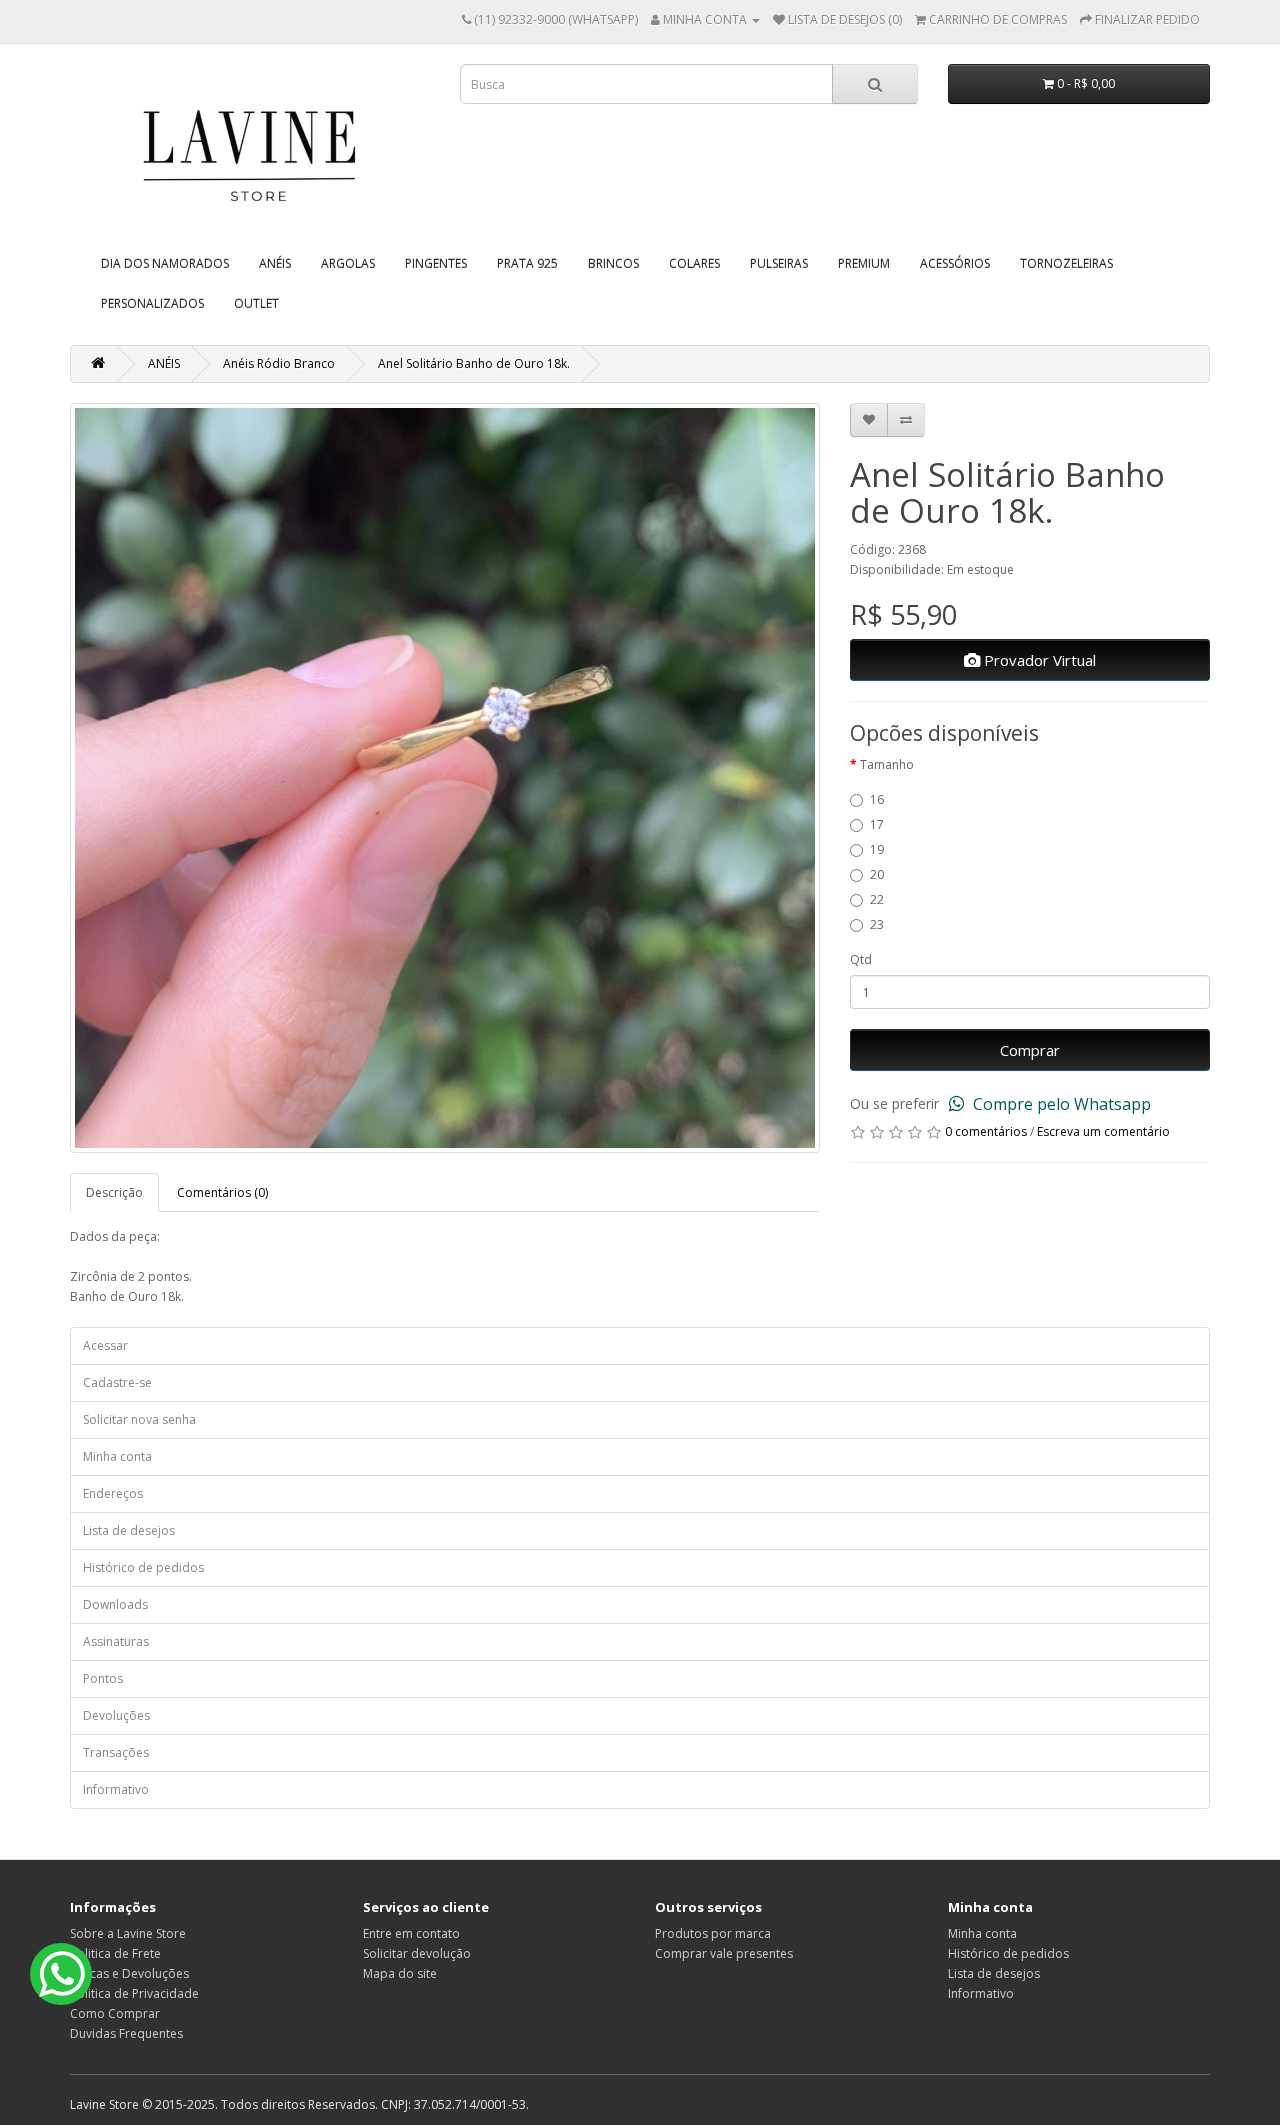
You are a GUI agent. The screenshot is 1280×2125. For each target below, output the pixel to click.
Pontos (103, 1678)
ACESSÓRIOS (955, 263)
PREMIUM (864, 263)
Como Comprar (115, 2013)
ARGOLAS (348, 263)
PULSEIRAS (779, 263)
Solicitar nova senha (139, 1419)
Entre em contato (411, 1933)
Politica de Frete (115, 1953)
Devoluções (116, 1715)
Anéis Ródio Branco (279, 363)
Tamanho (887, 764)
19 (877, 849)
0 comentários (986, 1131)
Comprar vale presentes (724, 1953)
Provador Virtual (1038, 660)
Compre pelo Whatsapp (1060, 1104)
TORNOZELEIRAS (1066, 263)
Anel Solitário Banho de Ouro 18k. (474, 363)
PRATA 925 (527, 263)
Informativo (116, 1789)
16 (877, 799)
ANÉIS (275, 263)
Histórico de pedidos (143, 1567)
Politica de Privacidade (134, 1993)
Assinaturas (116, 1641)
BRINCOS (613, 263)
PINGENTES (436, 263)
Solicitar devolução (417, 1953)
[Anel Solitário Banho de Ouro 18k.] (445, 778)
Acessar (105, 1345)
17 (877, 824)
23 (877, 924)
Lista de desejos (129, 1530)
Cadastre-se (117, 1382)
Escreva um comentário (1103, 1131)
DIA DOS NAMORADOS (165, 263)
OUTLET (256, 303)
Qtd (861, 959)
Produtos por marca (713, 1933)
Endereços (113, 1493)
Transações (116, 1752)
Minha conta (117, 1456)
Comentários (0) (222, 1192)
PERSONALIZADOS (152, 303)
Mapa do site (400, 1973)
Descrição (114, 1192)
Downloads (115, 1604)
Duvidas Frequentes (126, 2033)
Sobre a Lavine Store (128, 1933)
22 (877, 899)
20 (877, 874)
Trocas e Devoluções (129, 1973)
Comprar (1030, 1050)
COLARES (694, 263)
